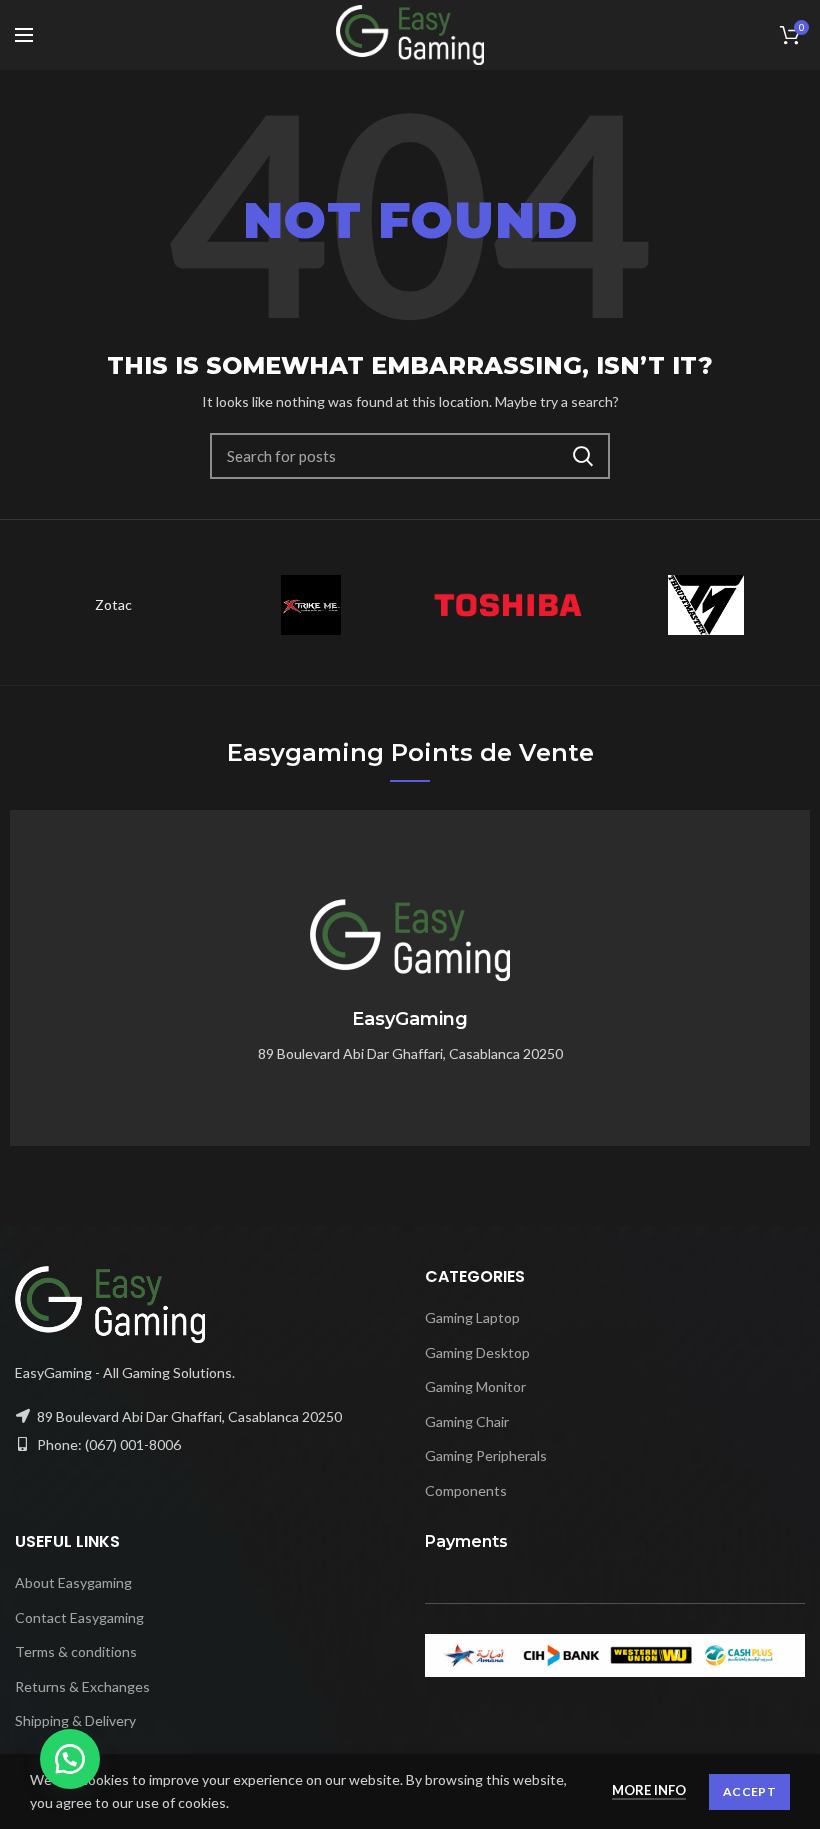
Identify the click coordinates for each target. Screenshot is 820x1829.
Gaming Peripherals (486, 1455)
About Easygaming (73, 1582)
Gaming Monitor (475, 1386)
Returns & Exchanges (82, 1686)
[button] (70, 1759)
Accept (749, 1791)
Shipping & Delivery (75, 1720)
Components (466, 1490)
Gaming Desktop (477, 1352)
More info (649, 1790)
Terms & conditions (76, 1651)
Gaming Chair (467, 1421)
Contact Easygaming (79, 1617)
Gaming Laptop (472, 1317)
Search (583, 456)
